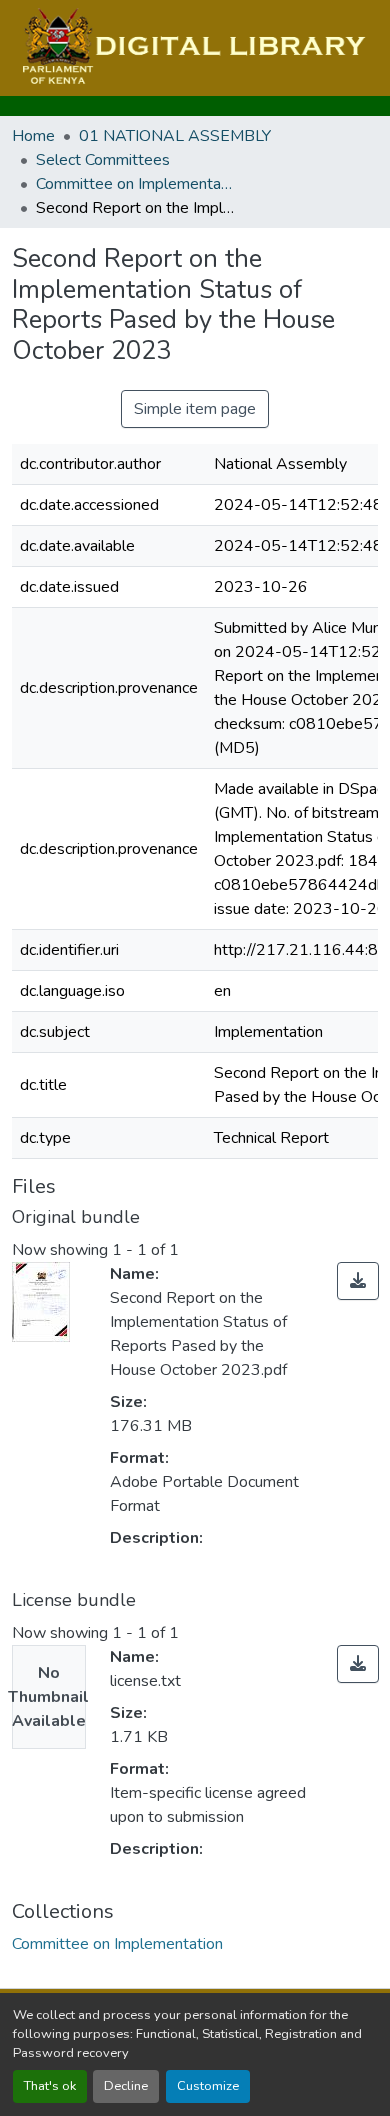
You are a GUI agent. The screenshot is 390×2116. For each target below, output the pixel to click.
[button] (191, 48)
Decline (126, 2086)
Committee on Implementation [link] (136, 184)
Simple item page (195, 409)
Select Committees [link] (103, 160)
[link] (358, 1281)
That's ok (50, 2086)
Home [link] (33, 136)
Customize (208, 2086)
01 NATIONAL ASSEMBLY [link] (175, 136)
